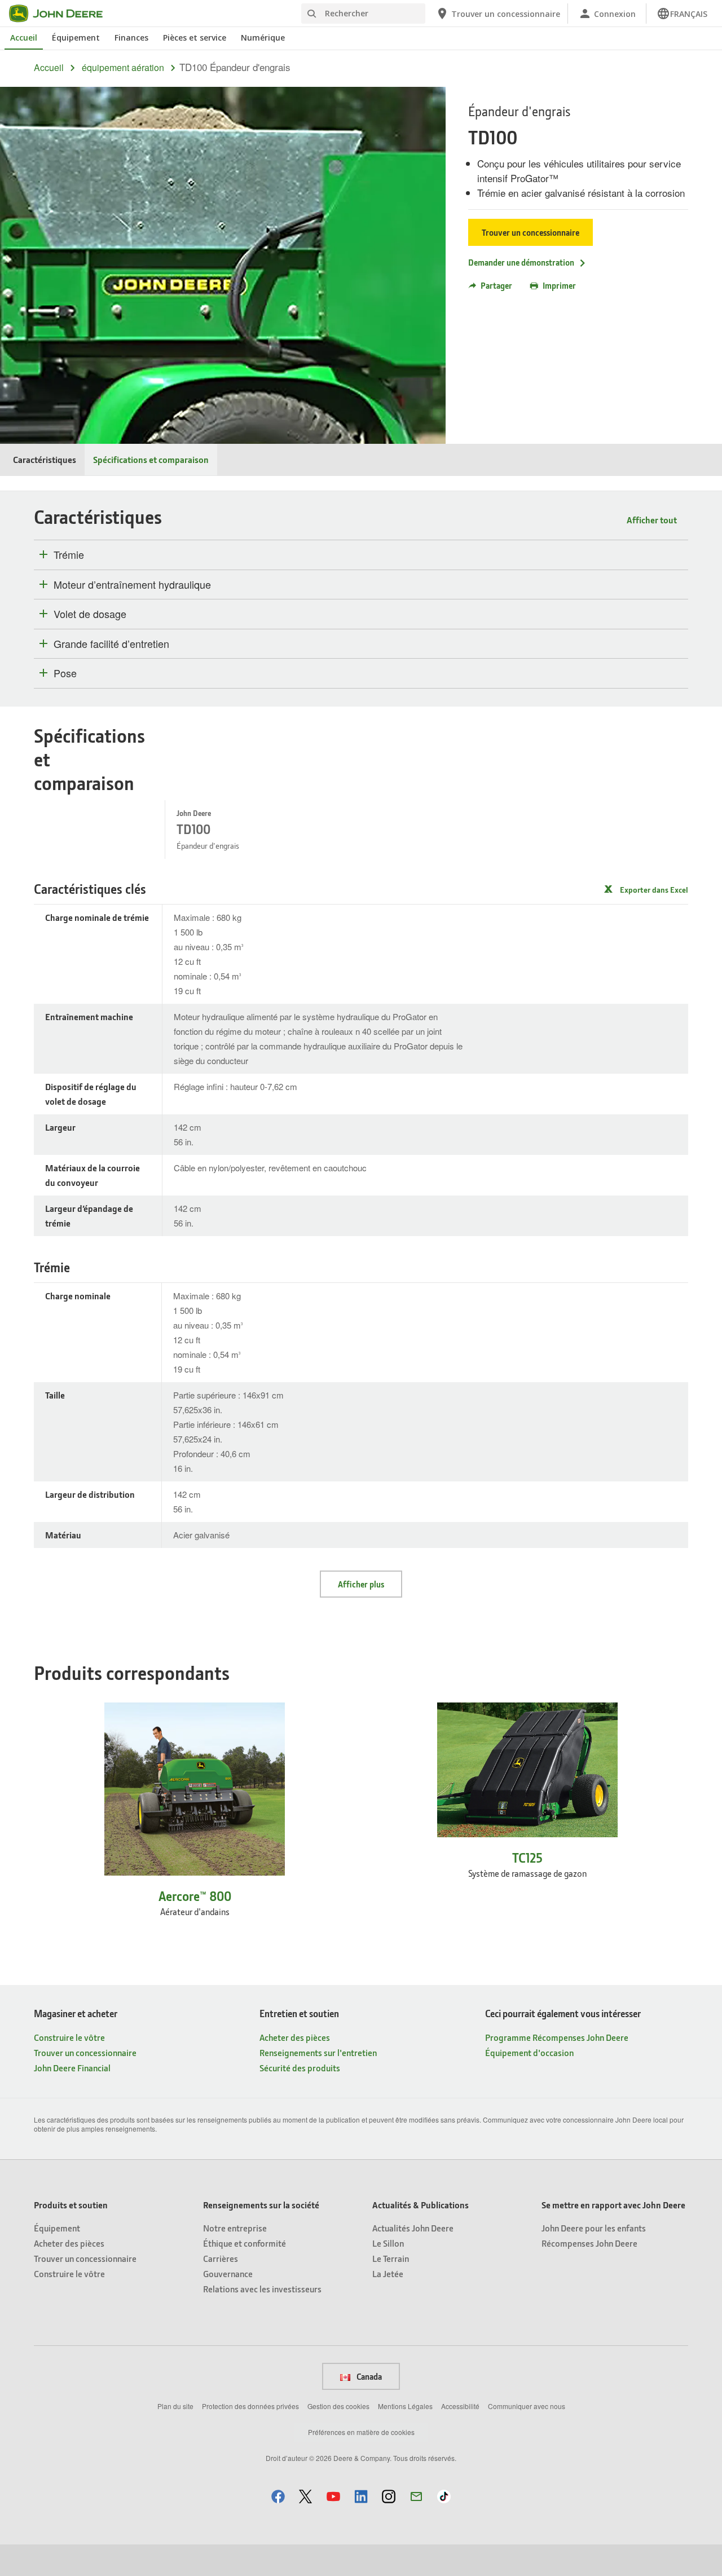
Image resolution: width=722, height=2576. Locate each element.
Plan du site (175, 2406)
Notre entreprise (235, 2228)
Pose (65, 673)
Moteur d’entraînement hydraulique (132, 585)
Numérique (263, 38)
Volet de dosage (90, 614)
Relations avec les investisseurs (262, 2289)
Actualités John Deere (413, 2228)
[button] (278, 2496)
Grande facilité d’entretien (111, 644)
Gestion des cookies (338, 2406)
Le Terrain (391, 2258)
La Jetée (388, 2273)
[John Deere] (63, 14)
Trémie (69, 555)
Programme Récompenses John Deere (557, 2037)
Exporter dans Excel (654, 890)
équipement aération (123, 68)
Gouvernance (228, 2273)
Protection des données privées (250, 2406)
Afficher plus (361, 1584)
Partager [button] (496, 285)
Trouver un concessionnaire (531, 232)
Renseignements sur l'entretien (318, 2052)
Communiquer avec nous (527, 2406)
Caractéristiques (45, 459)
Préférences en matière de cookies (361, 2432)
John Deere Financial (72, 2068)
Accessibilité (460, 2406)
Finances (131, 38)
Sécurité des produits (300, 2068)
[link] (682, 14)
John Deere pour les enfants (594, 2228)
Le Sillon (388, 2243)
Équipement (76, 38)
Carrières (221, 2258)
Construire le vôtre (69, 2037)
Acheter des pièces (295, 2037)
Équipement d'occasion (529, 2052)
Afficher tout (652, 520)
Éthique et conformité (245, 2243)
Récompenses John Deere (589, 2243)
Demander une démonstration (521, 262)
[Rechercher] (311, 14)
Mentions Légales (405, 2406)
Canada (368, 2376)
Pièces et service (195, 38)
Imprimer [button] (559, 285)
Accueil (24, 38)
